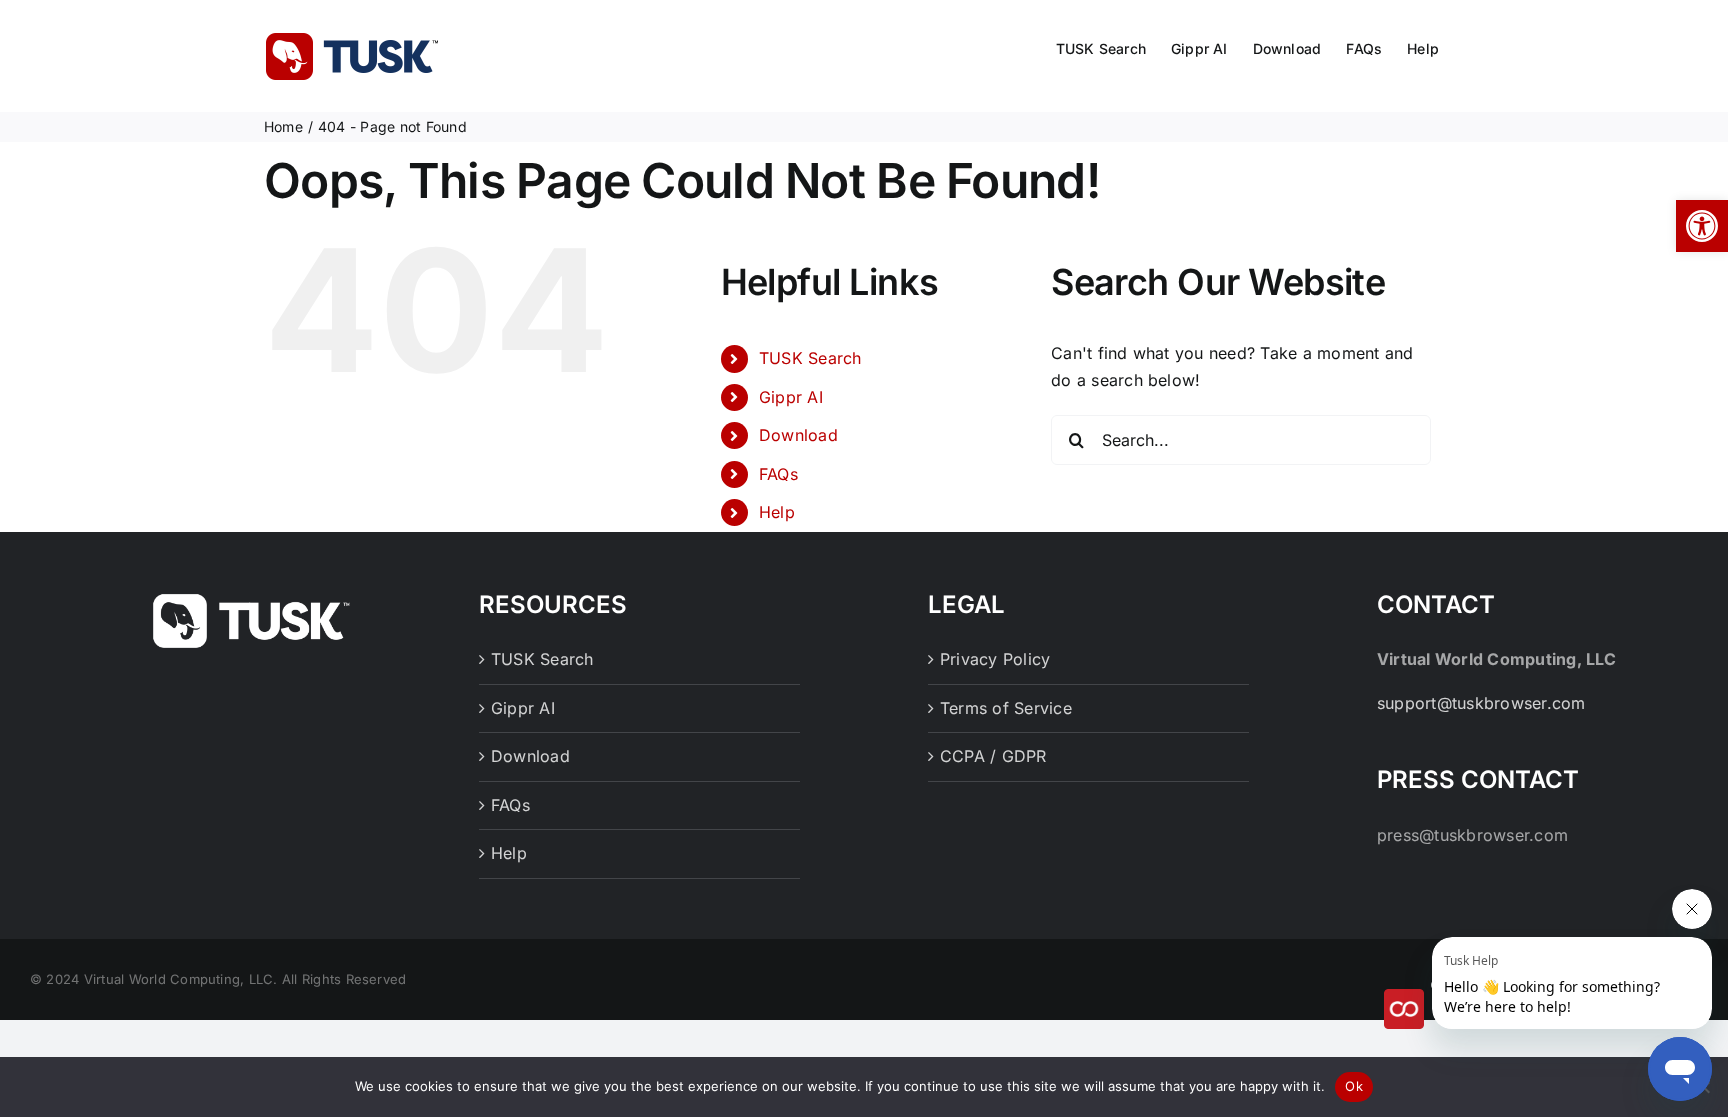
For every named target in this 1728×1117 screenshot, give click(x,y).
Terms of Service (1006, 708)
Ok (1354, 1086)
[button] (1702, 226)
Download (798, 435)
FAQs (778, 474)
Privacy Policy (995, 659)
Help (777, 512)
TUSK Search (810, 358)
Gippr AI (791, 397)
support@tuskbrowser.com (1481, 703)
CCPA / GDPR (993, 756)
